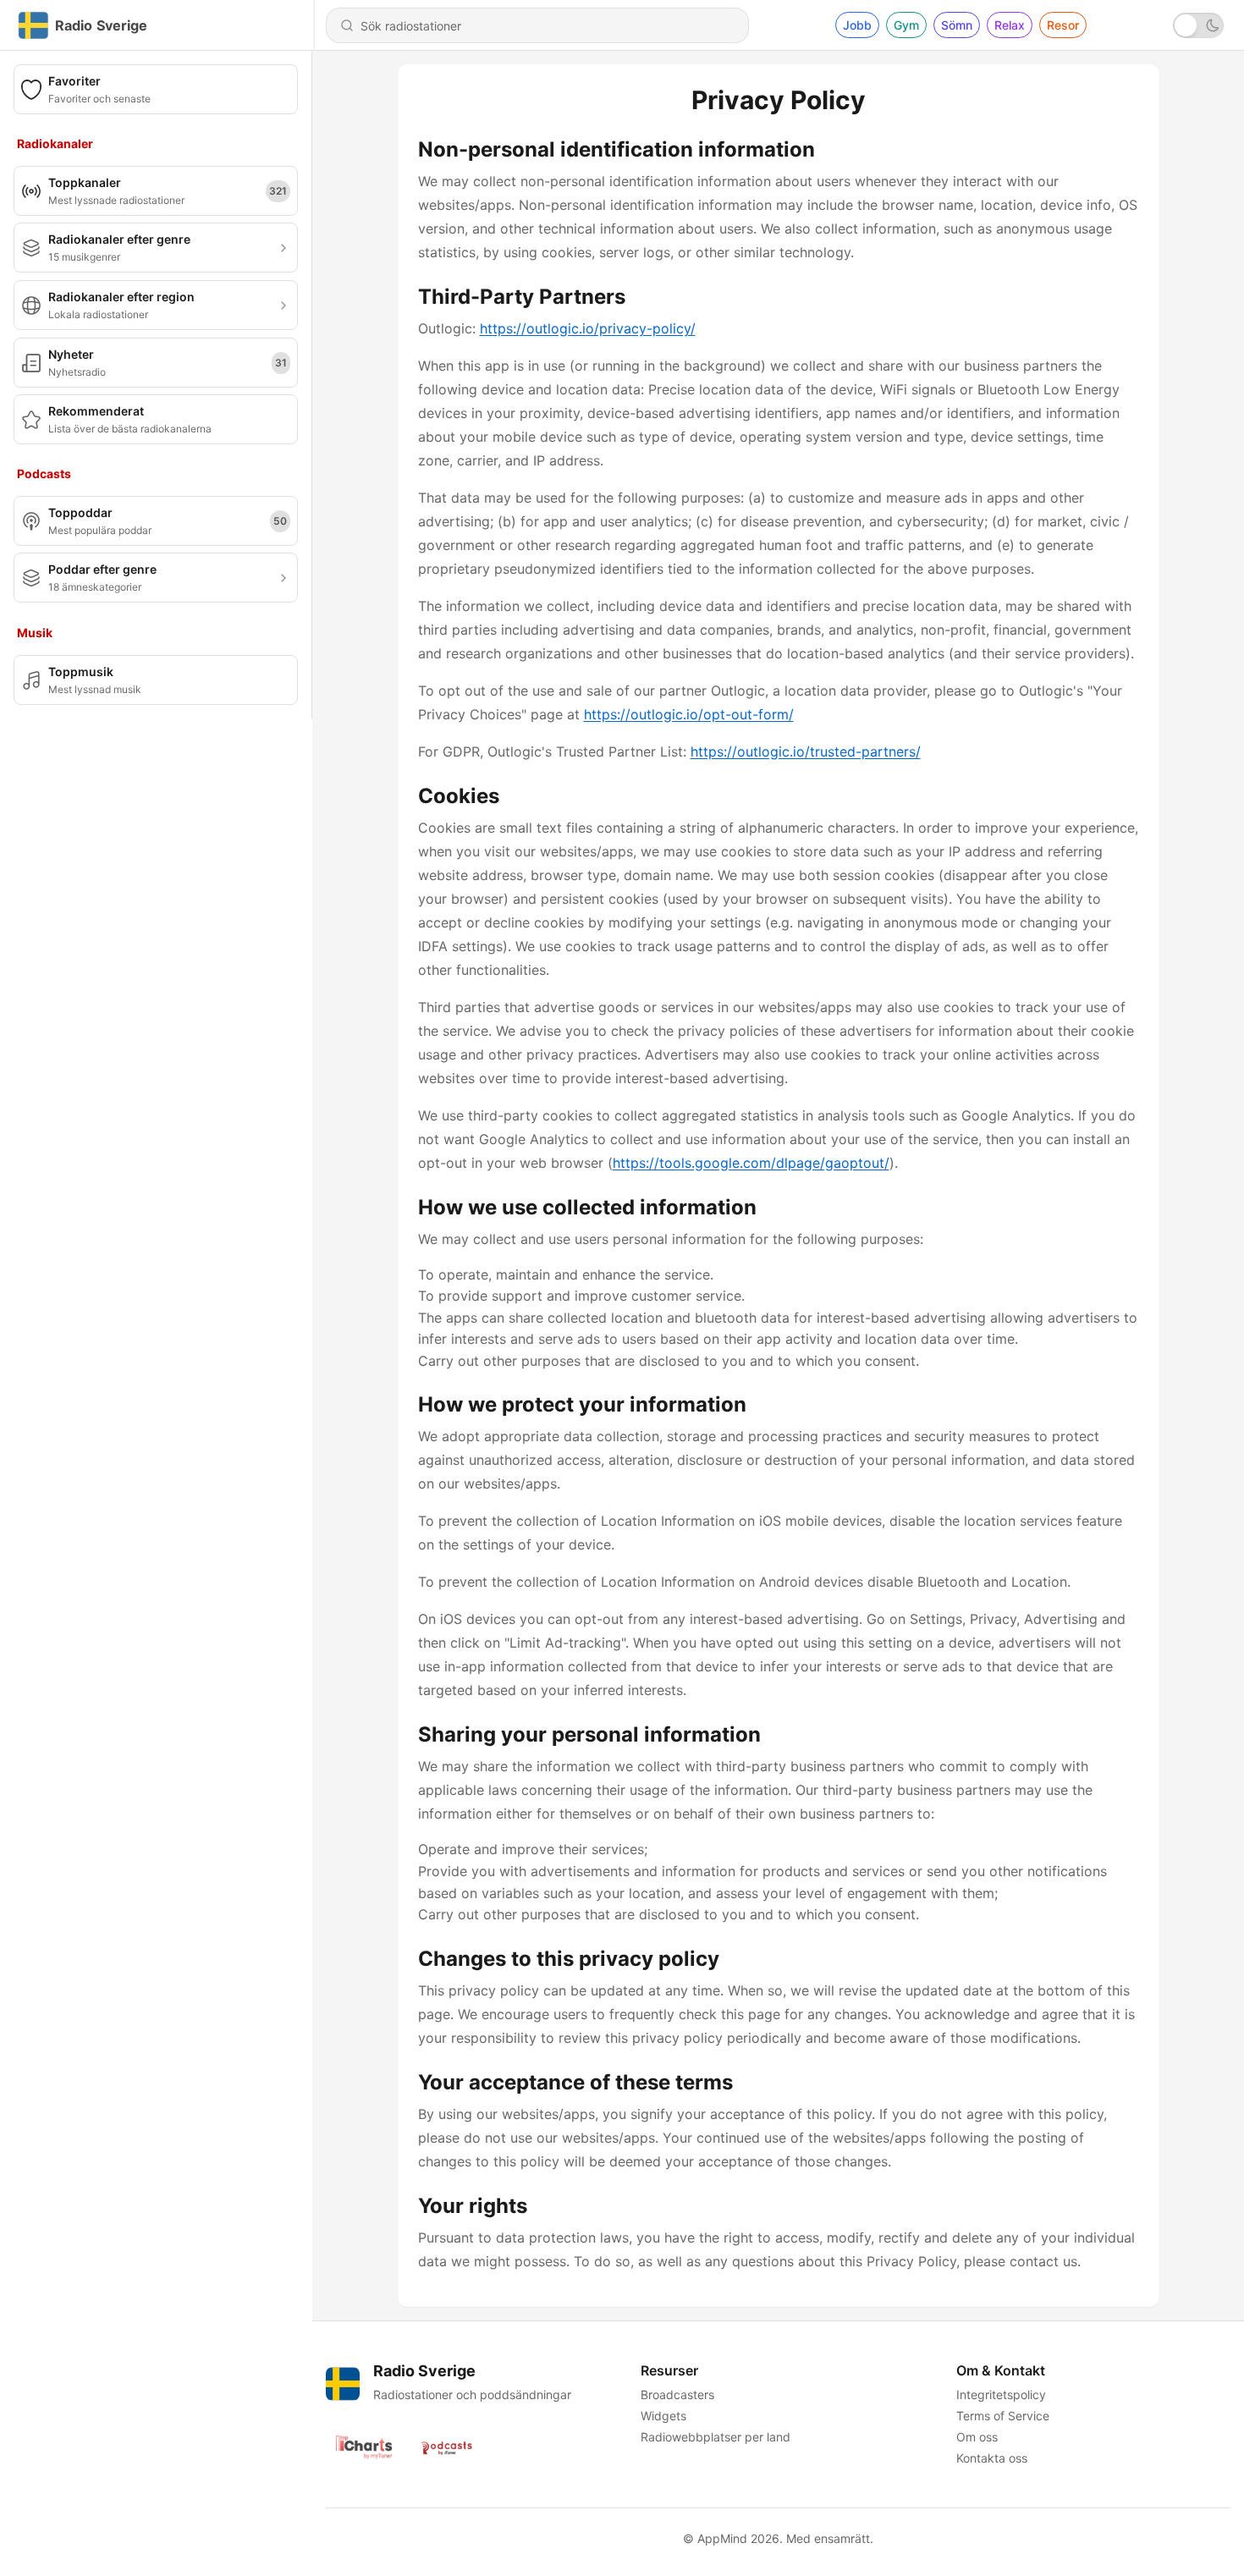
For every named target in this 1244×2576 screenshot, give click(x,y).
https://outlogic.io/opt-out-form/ (689, 714)
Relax (1010, 25)
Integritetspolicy (1001, 2394)
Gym (906, 25)
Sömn (957, 25)
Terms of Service (1003, 2416)
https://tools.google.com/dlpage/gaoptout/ (751, 1163)
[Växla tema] (1198, 25)
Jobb (857, 25)
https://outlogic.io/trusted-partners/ (806, 751)
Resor (1063, 25)
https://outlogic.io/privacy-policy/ (588, 328)
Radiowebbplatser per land (716, 2437)
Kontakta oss (992, 2458)
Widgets (663, 2416)
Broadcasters (677, 2394)
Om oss (977, 2437)
